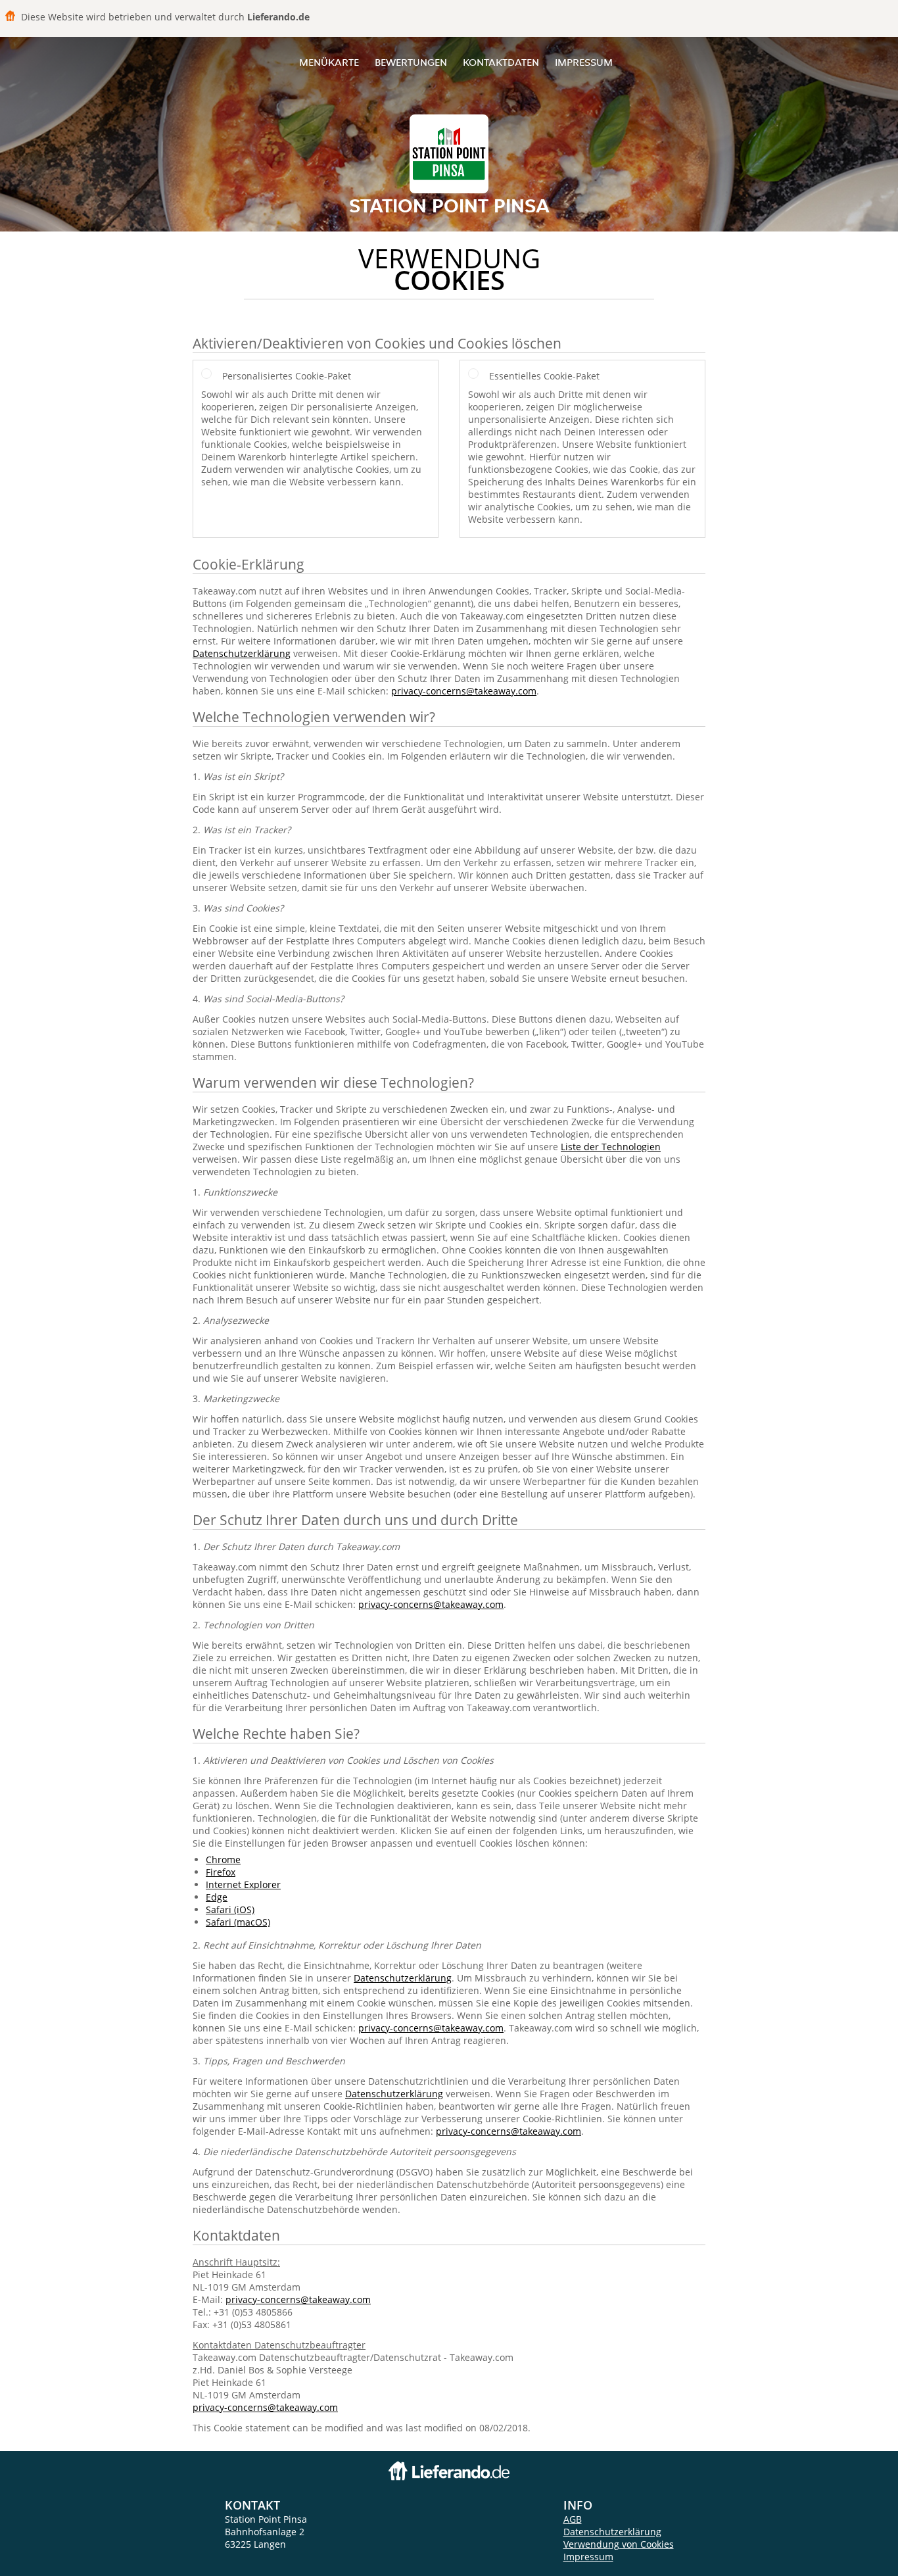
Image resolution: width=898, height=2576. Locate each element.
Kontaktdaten (501, 62)
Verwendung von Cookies (619, 2544)
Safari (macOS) (238, 1922)
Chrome (223, 1859)
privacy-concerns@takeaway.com (464, 691)
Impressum (584, 62)
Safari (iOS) (230, 1909)
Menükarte (329, 62)
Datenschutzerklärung (242, 653)
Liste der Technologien (611, 1147)
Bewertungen (411, 62)
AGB (573, 2519)
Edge (217, 1897)
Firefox (221, 1872)
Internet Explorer (243, 1884)
